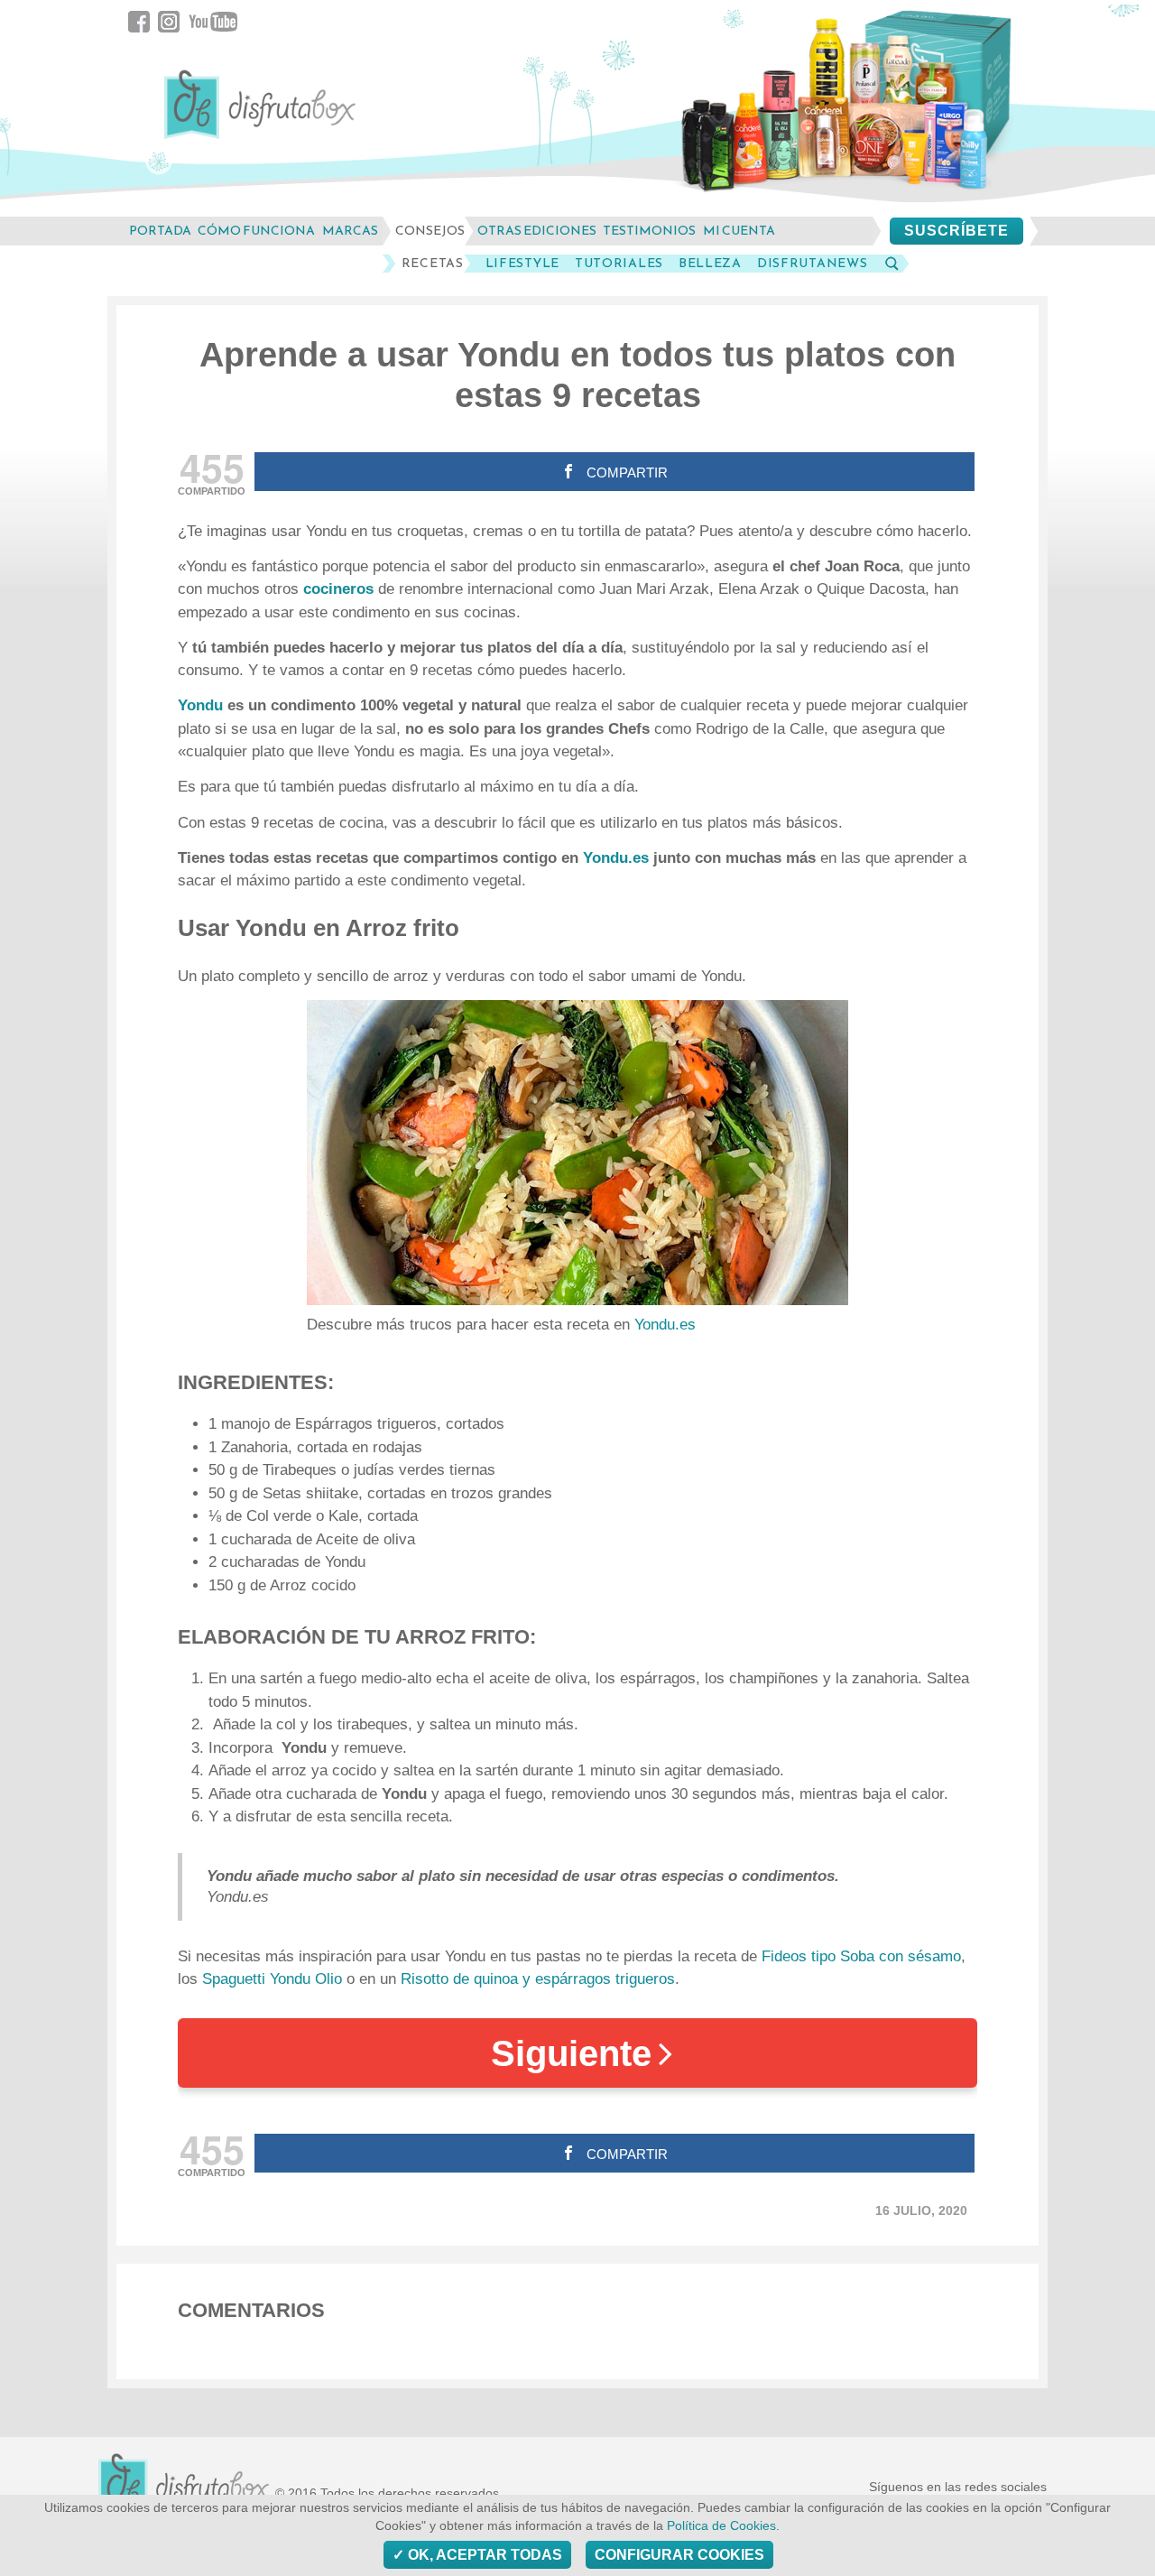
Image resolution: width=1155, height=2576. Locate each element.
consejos (430, 231)
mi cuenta (739, 231)
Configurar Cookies (679, 2555)
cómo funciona (256, 231)
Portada (160, 231)
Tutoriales (619, 264)
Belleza (710, 264)
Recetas (433, 264)
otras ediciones (537, 231)
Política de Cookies (721, 2526)
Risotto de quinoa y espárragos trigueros (538, 1979)
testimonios (649, 231)
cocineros (341, 589)
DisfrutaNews (812, 264)
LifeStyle (522, 264)
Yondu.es (616, 858)
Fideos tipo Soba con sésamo (861, 1956)
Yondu (203, 705)
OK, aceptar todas (483, 2555)
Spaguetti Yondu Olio (272, 1979)
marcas (350, 231)
